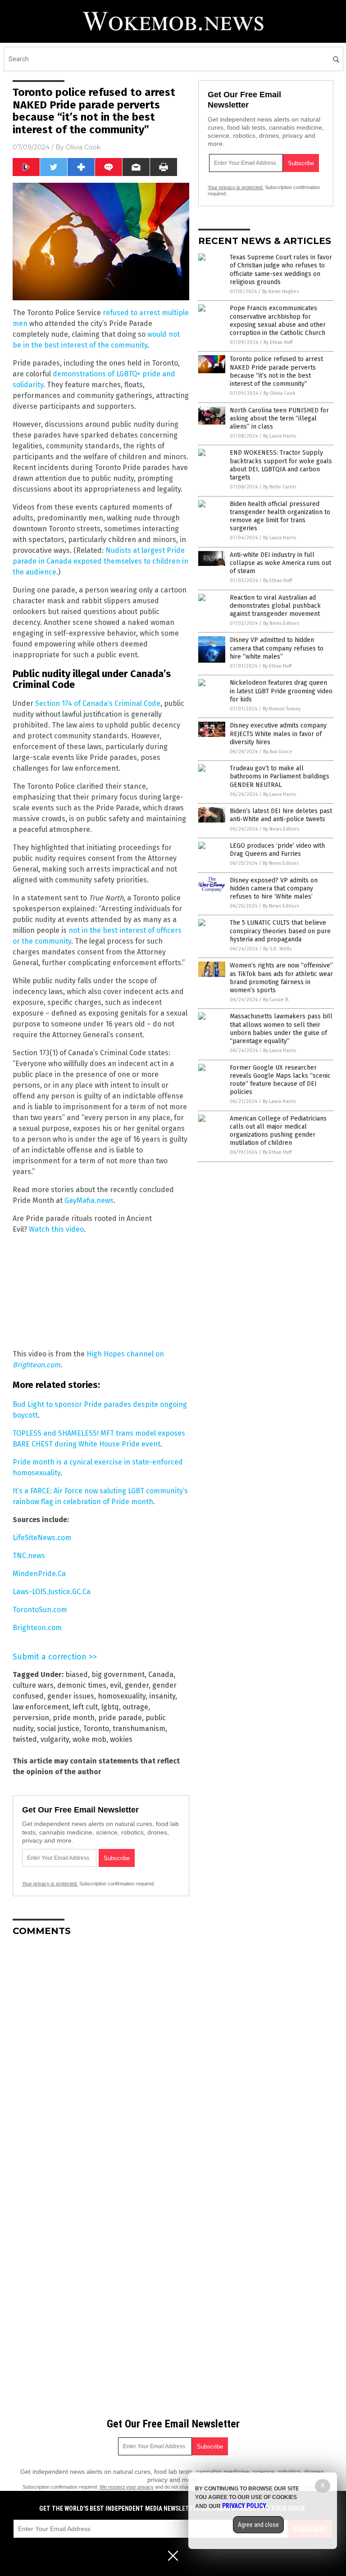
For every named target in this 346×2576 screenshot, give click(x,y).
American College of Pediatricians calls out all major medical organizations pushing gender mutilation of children (278, 1131)
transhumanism (139, 1729)
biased (77, 1674)
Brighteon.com (37, 1628)
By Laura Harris (280, 436)
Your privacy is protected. (50, 1884)
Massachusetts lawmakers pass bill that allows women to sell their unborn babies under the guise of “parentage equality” (281, 1029)
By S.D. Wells (277, 949)
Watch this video (56, 1229)
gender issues (71, 1696)
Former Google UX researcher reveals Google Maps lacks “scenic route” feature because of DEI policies (280, 1080)
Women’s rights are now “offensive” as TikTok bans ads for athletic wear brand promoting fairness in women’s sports (281, 978)
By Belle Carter (280, 487)
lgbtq (110, 1707)
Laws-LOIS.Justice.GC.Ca (52, 1592)
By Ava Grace (278, 752)
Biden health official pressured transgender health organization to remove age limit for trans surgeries (280, 516)
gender (137, 1685)
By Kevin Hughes (280, 291)
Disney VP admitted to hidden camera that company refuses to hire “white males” (277, 648)
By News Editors (281, 623)
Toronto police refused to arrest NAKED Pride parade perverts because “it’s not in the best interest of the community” (276, 371)
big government (118, 1674)
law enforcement (41, 1707)
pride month (74, 1718)
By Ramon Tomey (282, 709)
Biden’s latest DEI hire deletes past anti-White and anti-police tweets (281, 815)
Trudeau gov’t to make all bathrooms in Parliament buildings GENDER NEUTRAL (280, 776)
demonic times (82, 1685)
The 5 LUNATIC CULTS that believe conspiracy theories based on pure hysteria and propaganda (280, 931)
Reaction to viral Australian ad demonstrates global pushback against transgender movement (275, 606)
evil (116, 1685)
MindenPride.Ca (39, 1574)
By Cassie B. (276, 1000)
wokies (121, 1739)
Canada (161, 1674)
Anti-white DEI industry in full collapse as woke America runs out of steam (280, 563)
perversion (31, 1718)
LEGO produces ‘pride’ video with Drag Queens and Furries (277, 850)
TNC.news (29, 1556)
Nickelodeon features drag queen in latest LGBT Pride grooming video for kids (281, 691)
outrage (135, 1707)
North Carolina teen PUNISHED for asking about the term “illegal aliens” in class (279, 418)
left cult (85, 1707)
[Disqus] (101, 2056)
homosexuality (122, 1696)
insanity (162, 1696)
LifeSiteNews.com (42, 1538)
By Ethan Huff (278, 342)
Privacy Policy (244, 2506)
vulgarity (55, 1739)
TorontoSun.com (40, 1610)
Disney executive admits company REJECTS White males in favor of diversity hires (278, 734)
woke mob (89, 1739)
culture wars (33, 1685)
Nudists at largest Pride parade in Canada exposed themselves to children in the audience (100, 561)
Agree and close (258, 2525)
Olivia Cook (83, 147)
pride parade (120, 1718)
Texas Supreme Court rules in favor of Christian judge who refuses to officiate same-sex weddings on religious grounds (281, 270)
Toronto (96, 1729)
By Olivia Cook (280, 393)
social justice (58, 1729)
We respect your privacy (127, 2487)
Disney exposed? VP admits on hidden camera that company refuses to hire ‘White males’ (274, 888)
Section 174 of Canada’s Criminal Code (98, 703)
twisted (25, 1739)
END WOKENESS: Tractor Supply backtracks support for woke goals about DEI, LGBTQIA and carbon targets (281, 465)
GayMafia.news (89, 1200)
